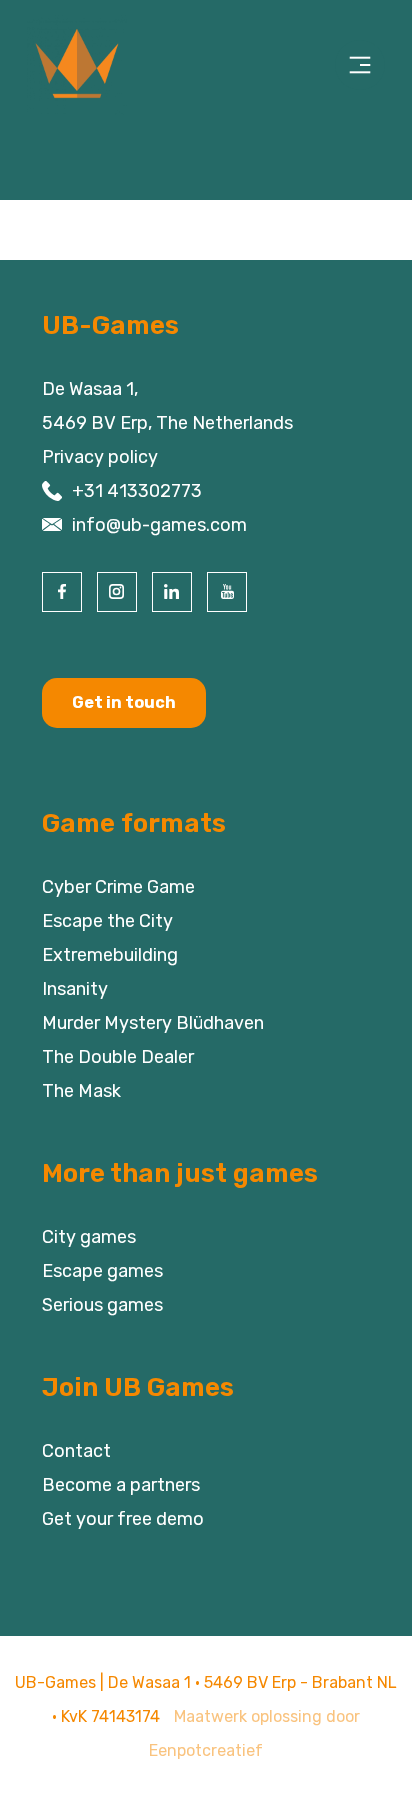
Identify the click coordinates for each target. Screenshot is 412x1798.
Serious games (102, 1305)
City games (89, 1237)
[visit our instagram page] (117, 592)
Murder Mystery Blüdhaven (153, 1023)
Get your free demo (123, 1519)
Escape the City (107, 921)
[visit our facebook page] (62, 592)
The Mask (81, 1091)
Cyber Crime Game (118, 887)
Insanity (75, 989)
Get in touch (124, 702)
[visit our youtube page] (227, 592)
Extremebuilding (110, 955)
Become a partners (121, 1485)
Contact (76, 1451)
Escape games (102, 1271)
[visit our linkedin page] (172, 592)
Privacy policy (100, 457)
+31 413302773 (137, 491)
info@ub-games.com (159, 525)
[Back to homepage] (94, 65)
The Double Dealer (118, 1057)
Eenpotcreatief (206, 1750)
